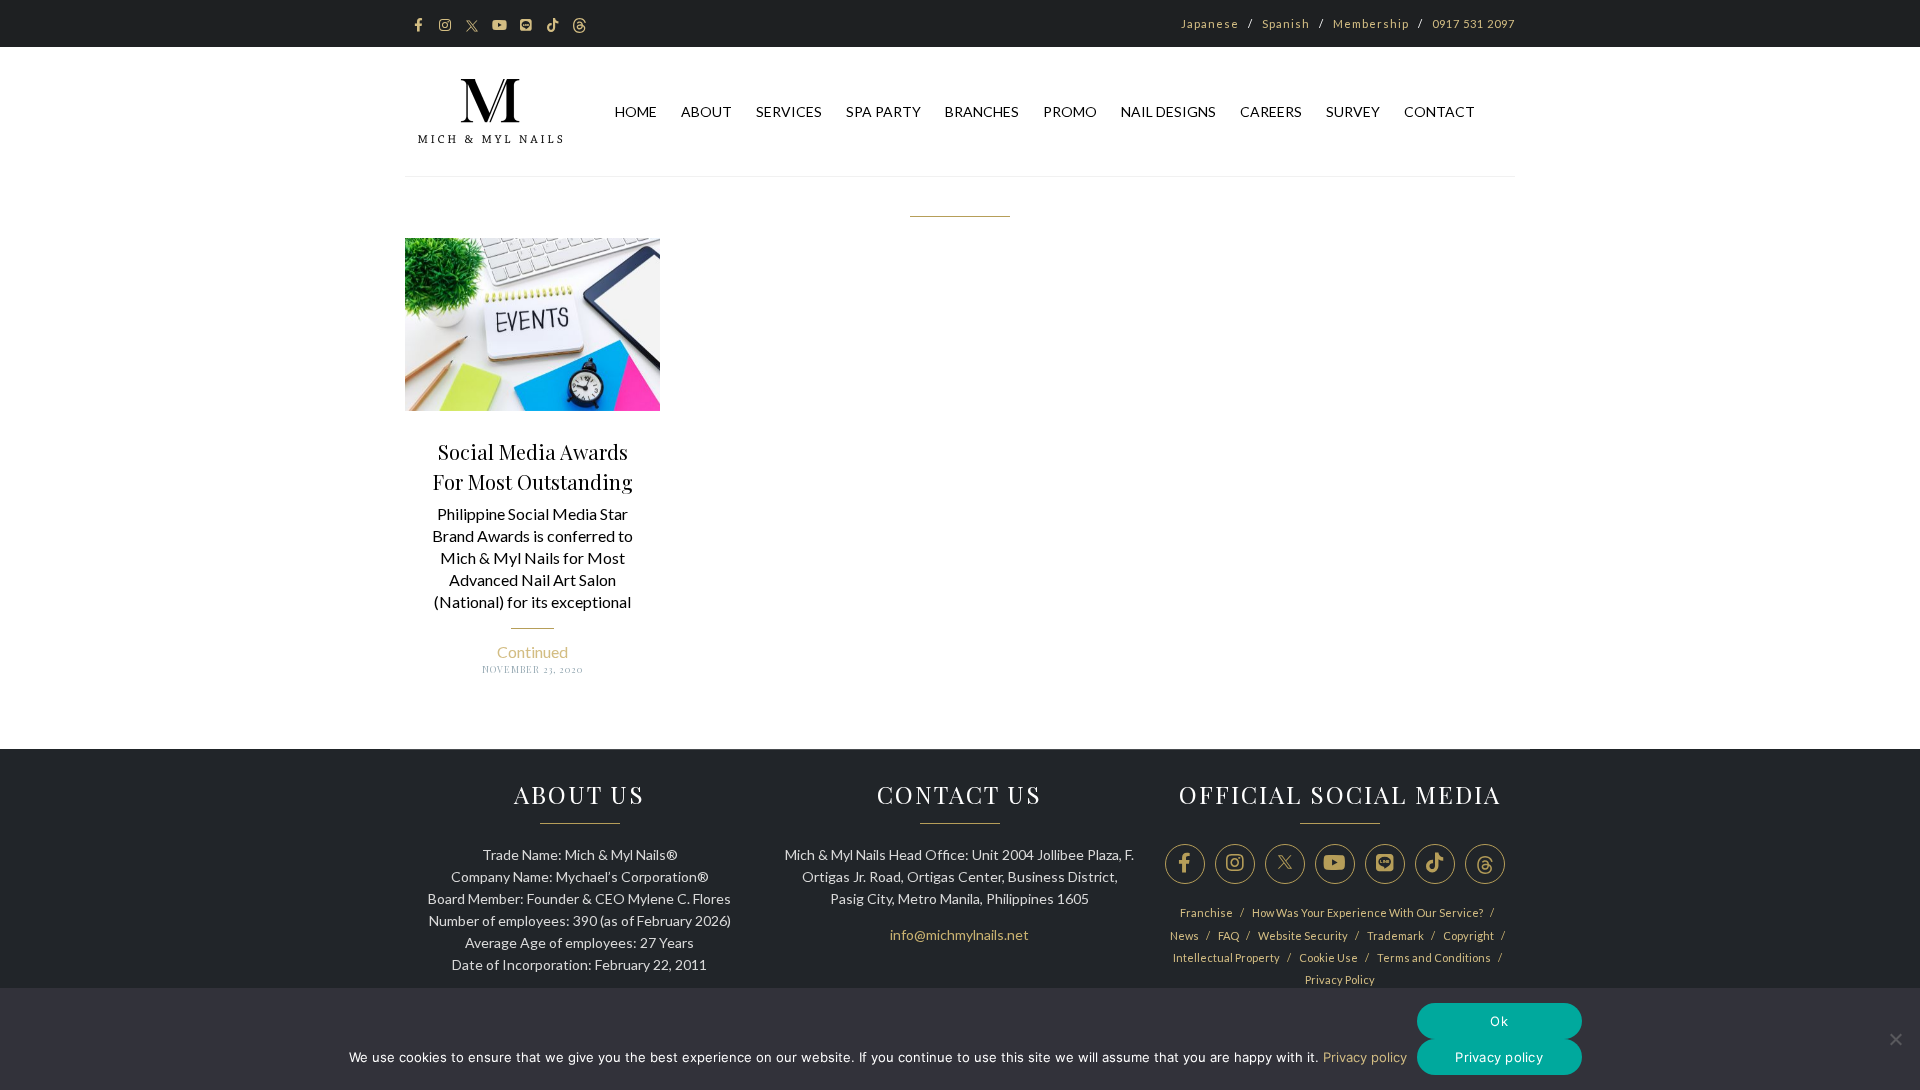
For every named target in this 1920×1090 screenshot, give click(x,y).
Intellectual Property (1227, 957)
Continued (532, 651)
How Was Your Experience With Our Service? (1368, 912)
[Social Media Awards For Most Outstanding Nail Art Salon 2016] (532, 322)
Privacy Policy (1340, 979)
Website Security (1304, 935)
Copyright (1469, 935)
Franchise (1207, 912)
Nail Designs (1168, 111)
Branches (982, 111)
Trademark (1396, 935)
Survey (1353, 111)
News (1185, 935)
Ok (1499, 1021)
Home (636, 111)
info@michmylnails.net (959, 934)
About (706, 111)
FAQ (1229, 935)
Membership (1371, 23)
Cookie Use (1329, 957)
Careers (1271, 111)
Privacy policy (1365, 1057)
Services (789, 111)
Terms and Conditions (1435, 957)
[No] (1895, 1039)
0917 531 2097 (1473, 23)
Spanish (1286, 23)
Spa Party (883, 111)
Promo (1070, 111)
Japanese (1210, 23)
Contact (1439, 111)
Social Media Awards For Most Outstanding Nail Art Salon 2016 (533, 481)
